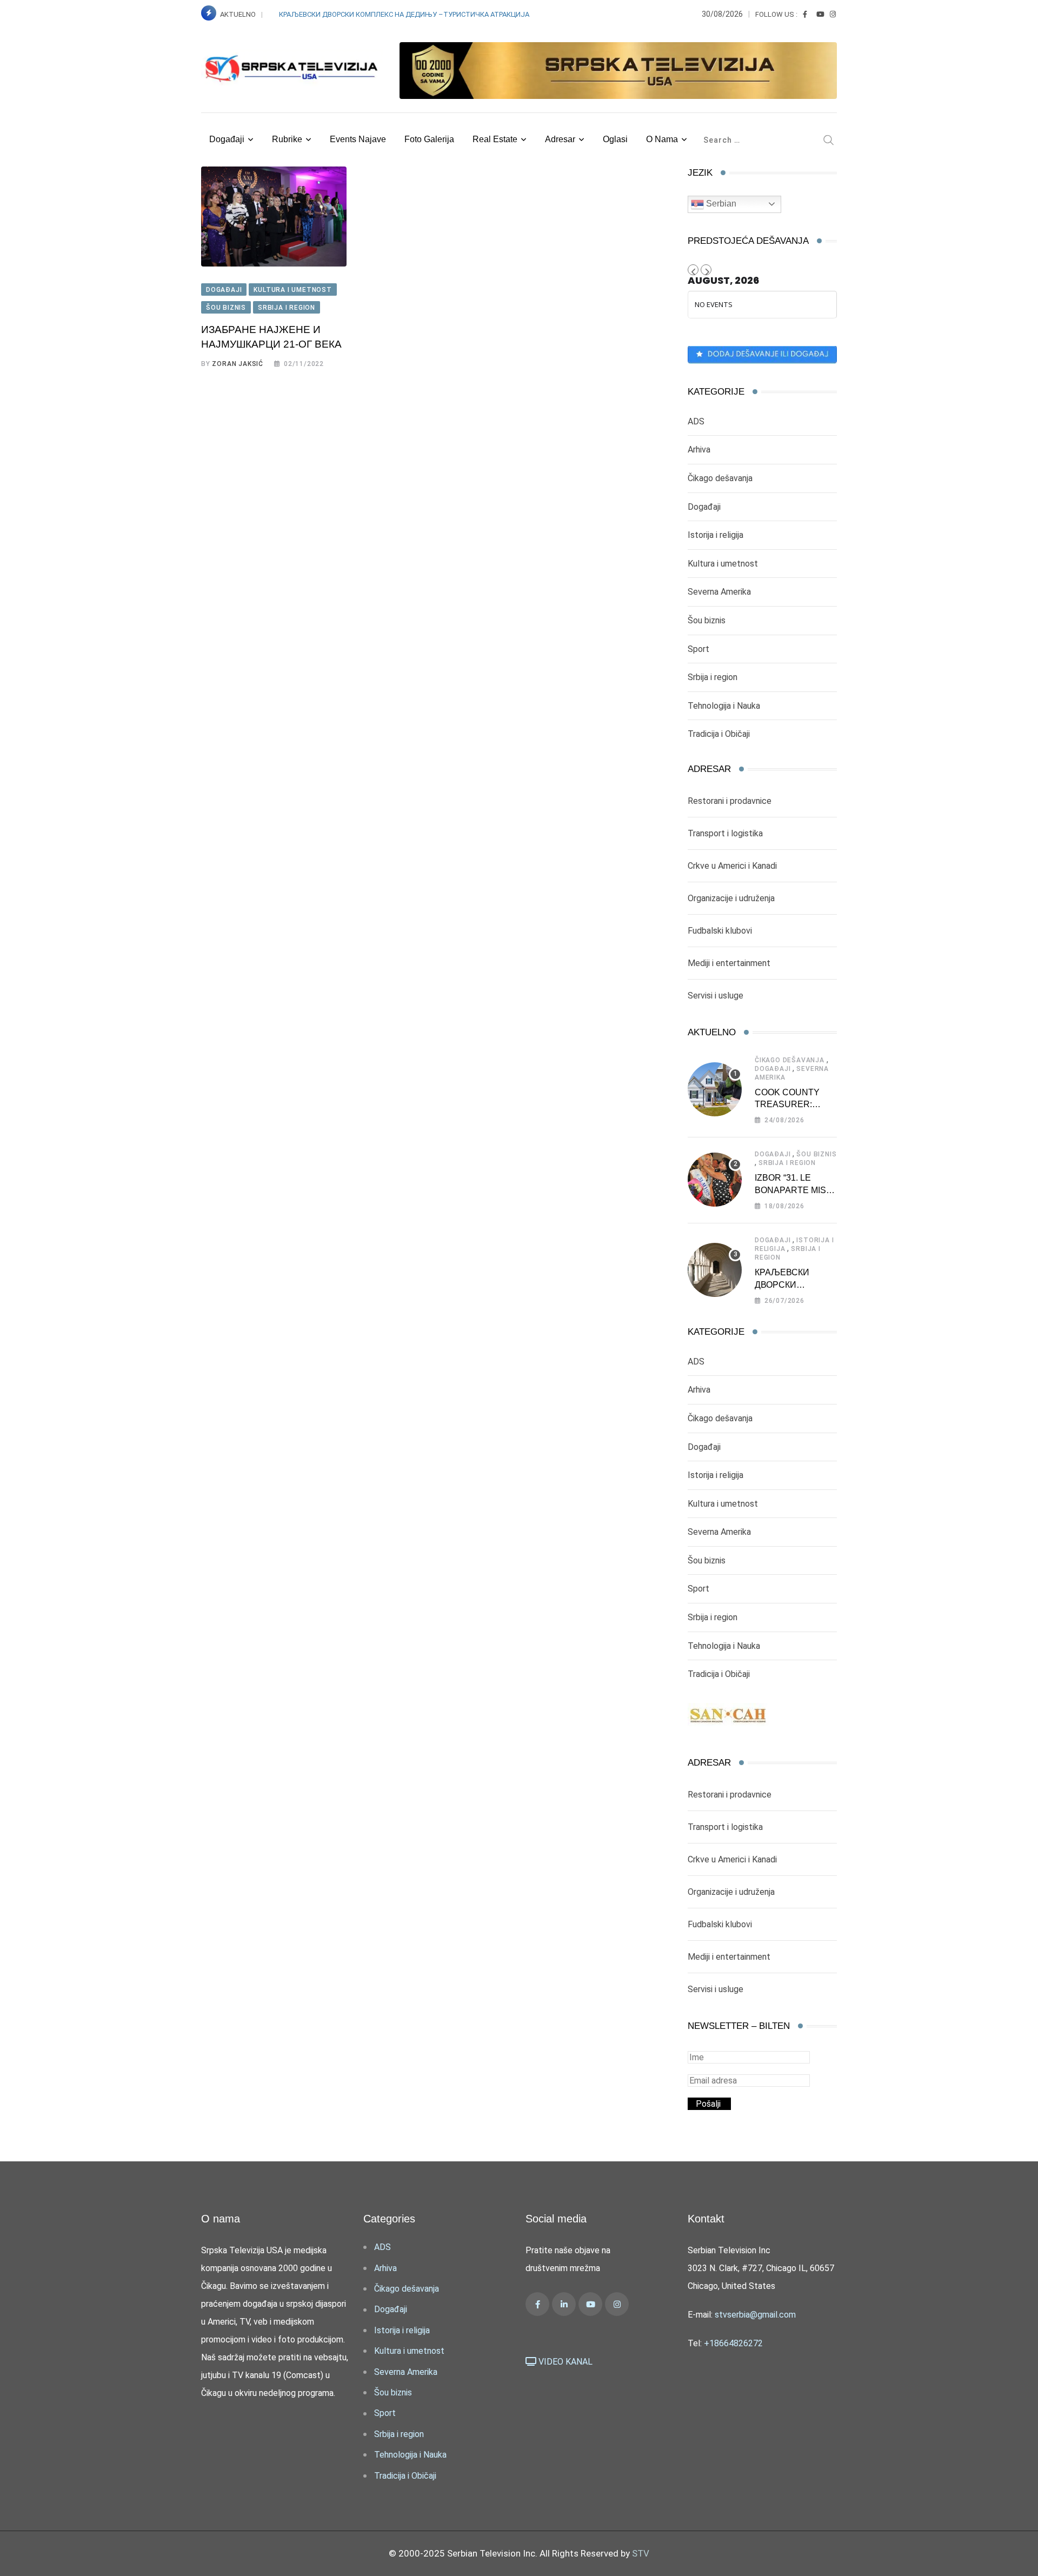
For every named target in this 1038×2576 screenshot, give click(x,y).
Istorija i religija (716, 535)
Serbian (720, 204)
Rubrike (287, 139)
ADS (696, 421)
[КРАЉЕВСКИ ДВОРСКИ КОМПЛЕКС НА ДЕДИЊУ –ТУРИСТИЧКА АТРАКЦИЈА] (715, 1270)
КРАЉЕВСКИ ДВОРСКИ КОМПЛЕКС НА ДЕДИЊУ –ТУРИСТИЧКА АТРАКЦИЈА (405, 14)
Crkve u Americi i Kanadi (732, 866)
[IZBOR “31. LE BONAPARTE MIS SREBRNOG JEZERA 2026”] (715, 1180)
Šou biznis (707, 620)
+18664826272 (733, 2343)
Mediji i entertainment (729, 963)
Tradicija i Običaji (719, 734)
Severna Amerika (719, 592)
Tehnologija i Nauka (724, 706)
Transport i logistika (725, 833)
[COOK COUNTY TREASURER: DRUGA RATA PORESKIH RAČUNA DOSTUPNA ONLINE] (715, 1089)
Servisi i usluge (716, 996)
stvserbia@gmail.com (755, 2315)
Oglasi (615, 139)
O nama (662, 139)
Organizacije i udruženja (731, 898)
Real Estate (495, 139)
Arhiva (699, 450)
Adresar (560, 139)
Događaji (227, 139)
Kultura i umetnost (723, 564)
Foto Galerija (429, 139)
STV (641, 2553)
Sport (698, 649)
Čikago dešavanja (720, 478)
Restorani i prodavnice (730, 801)
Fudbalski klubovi (720, 931)
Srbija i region (713, 677)
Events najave (358, 139)
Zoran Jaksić (238, 364)
